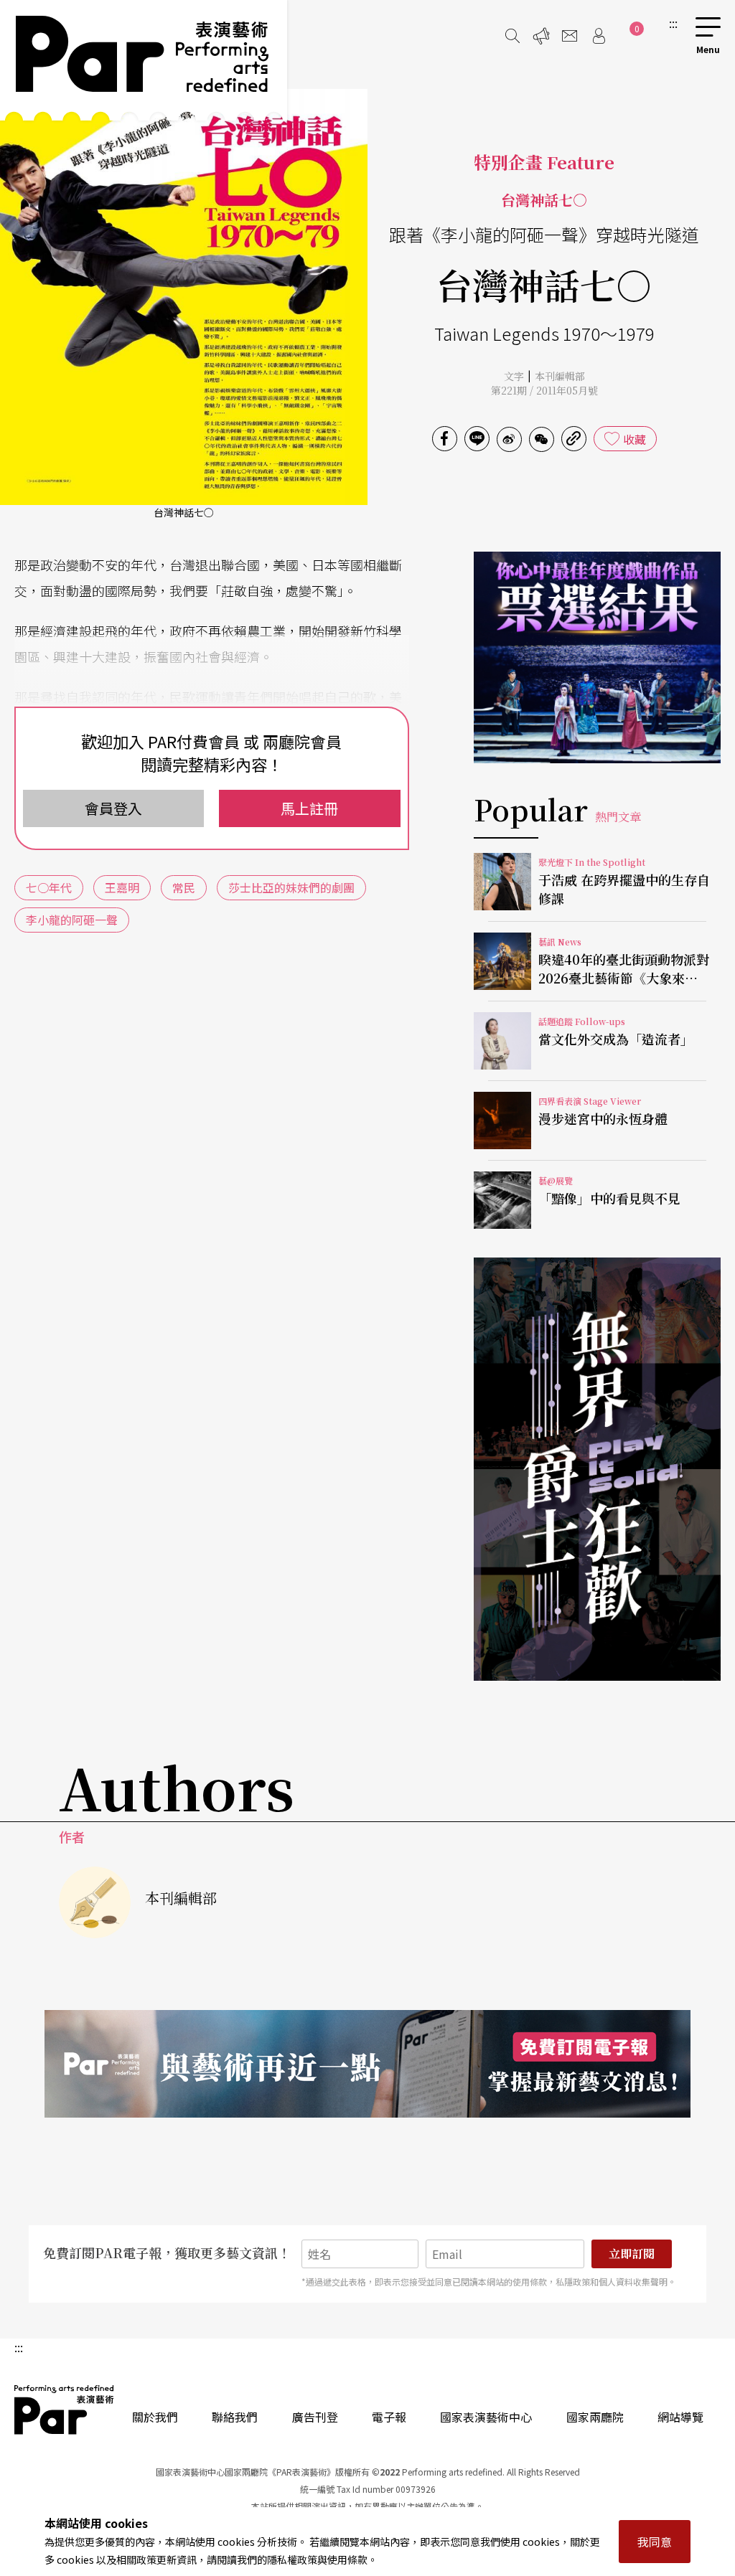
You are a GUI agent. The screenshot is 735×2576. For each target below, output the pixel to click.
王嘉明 (122, 887)
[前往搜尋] (512, 36)
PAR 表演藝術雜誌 (65, 2410)
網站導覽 (680, 2417)
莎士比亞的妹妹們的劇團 (291, 887)
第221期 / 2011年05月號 (544, 390)
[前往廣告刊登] (541, 36)
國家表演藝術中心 (486, 2417)
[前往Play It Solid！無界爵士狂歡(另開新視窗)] (597, 1469)
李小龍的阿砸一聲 (72, 920)
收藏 (635, 439)
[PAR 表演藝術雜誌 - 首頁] (144, 60)
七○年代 (49, 887)
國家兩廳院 (595, 2417)
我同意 (655, 2542)
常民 (184, 887)
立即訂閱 (632, 2254)
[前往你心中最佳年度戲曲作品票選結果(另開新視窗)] (597, 657)
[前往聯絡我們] (570, 36)
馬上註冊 (309, 808)
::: (673, 23)
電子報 (389, 2417)
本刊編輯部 (560, 376)
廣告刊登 (315, 2417)
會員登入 (113, 808)
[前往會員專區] (599, 36)
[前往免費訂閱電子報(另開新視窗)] (367, 2064)
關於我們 (155, 2417)
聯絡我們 (235, 2417)
